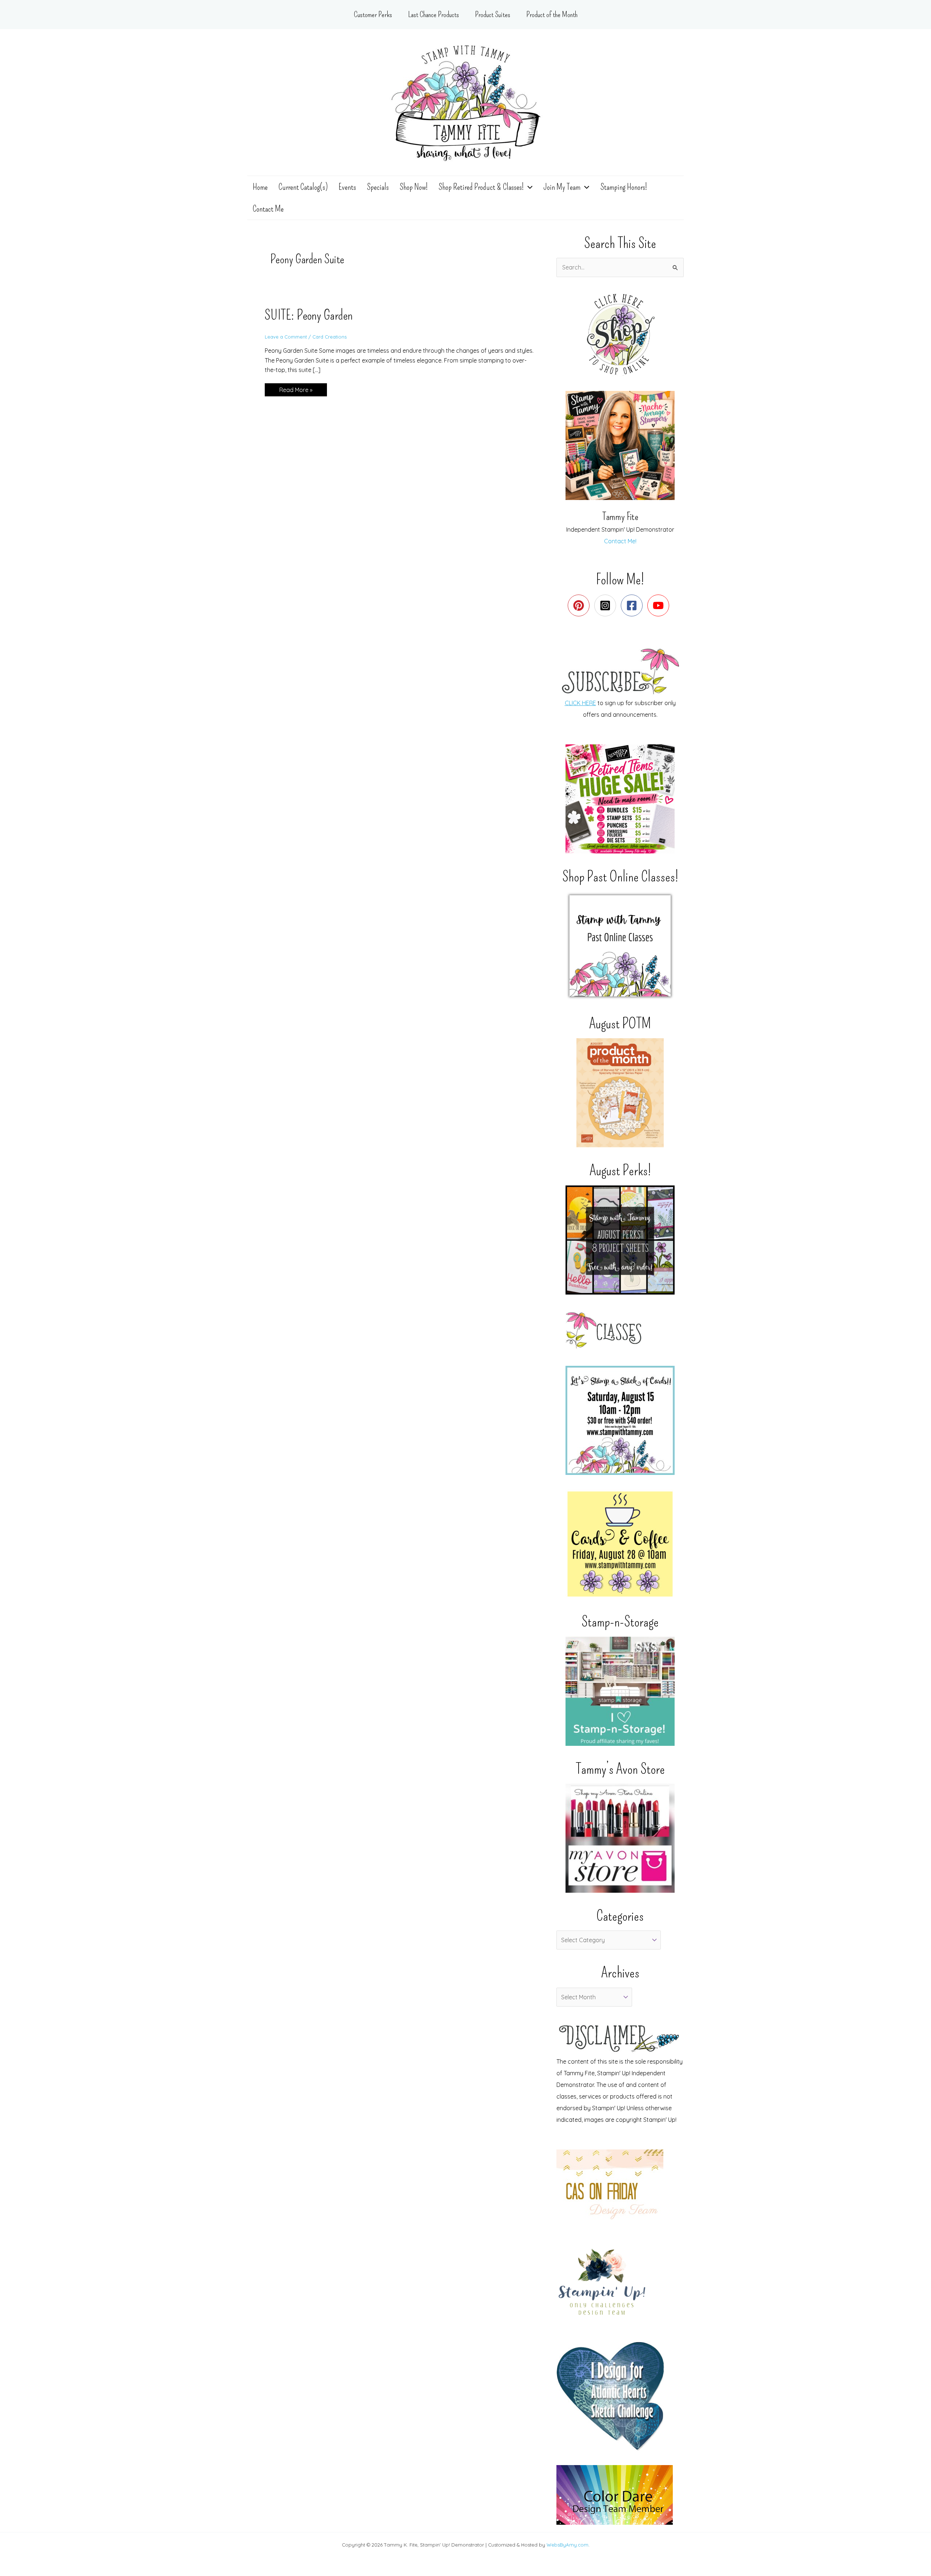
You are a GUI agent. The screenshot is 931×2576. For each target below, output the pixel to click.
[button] (528, 187)
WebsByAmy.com (568, 2545)
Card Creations (329, 337)
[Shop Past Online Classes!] (620, 946)
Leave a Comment (286, 337)
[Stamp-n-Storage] (620, 1691)
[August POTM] (620, 1093)
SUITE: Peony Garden (309, 315)
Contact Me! (620, 541)
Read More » (296, 391)
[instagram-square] (607, 605)
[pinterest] (580, 605)
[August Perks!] (620, 1240)
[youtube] (660, 605)
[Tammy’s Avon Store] (620, 1838)
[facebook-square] (633, 605)
